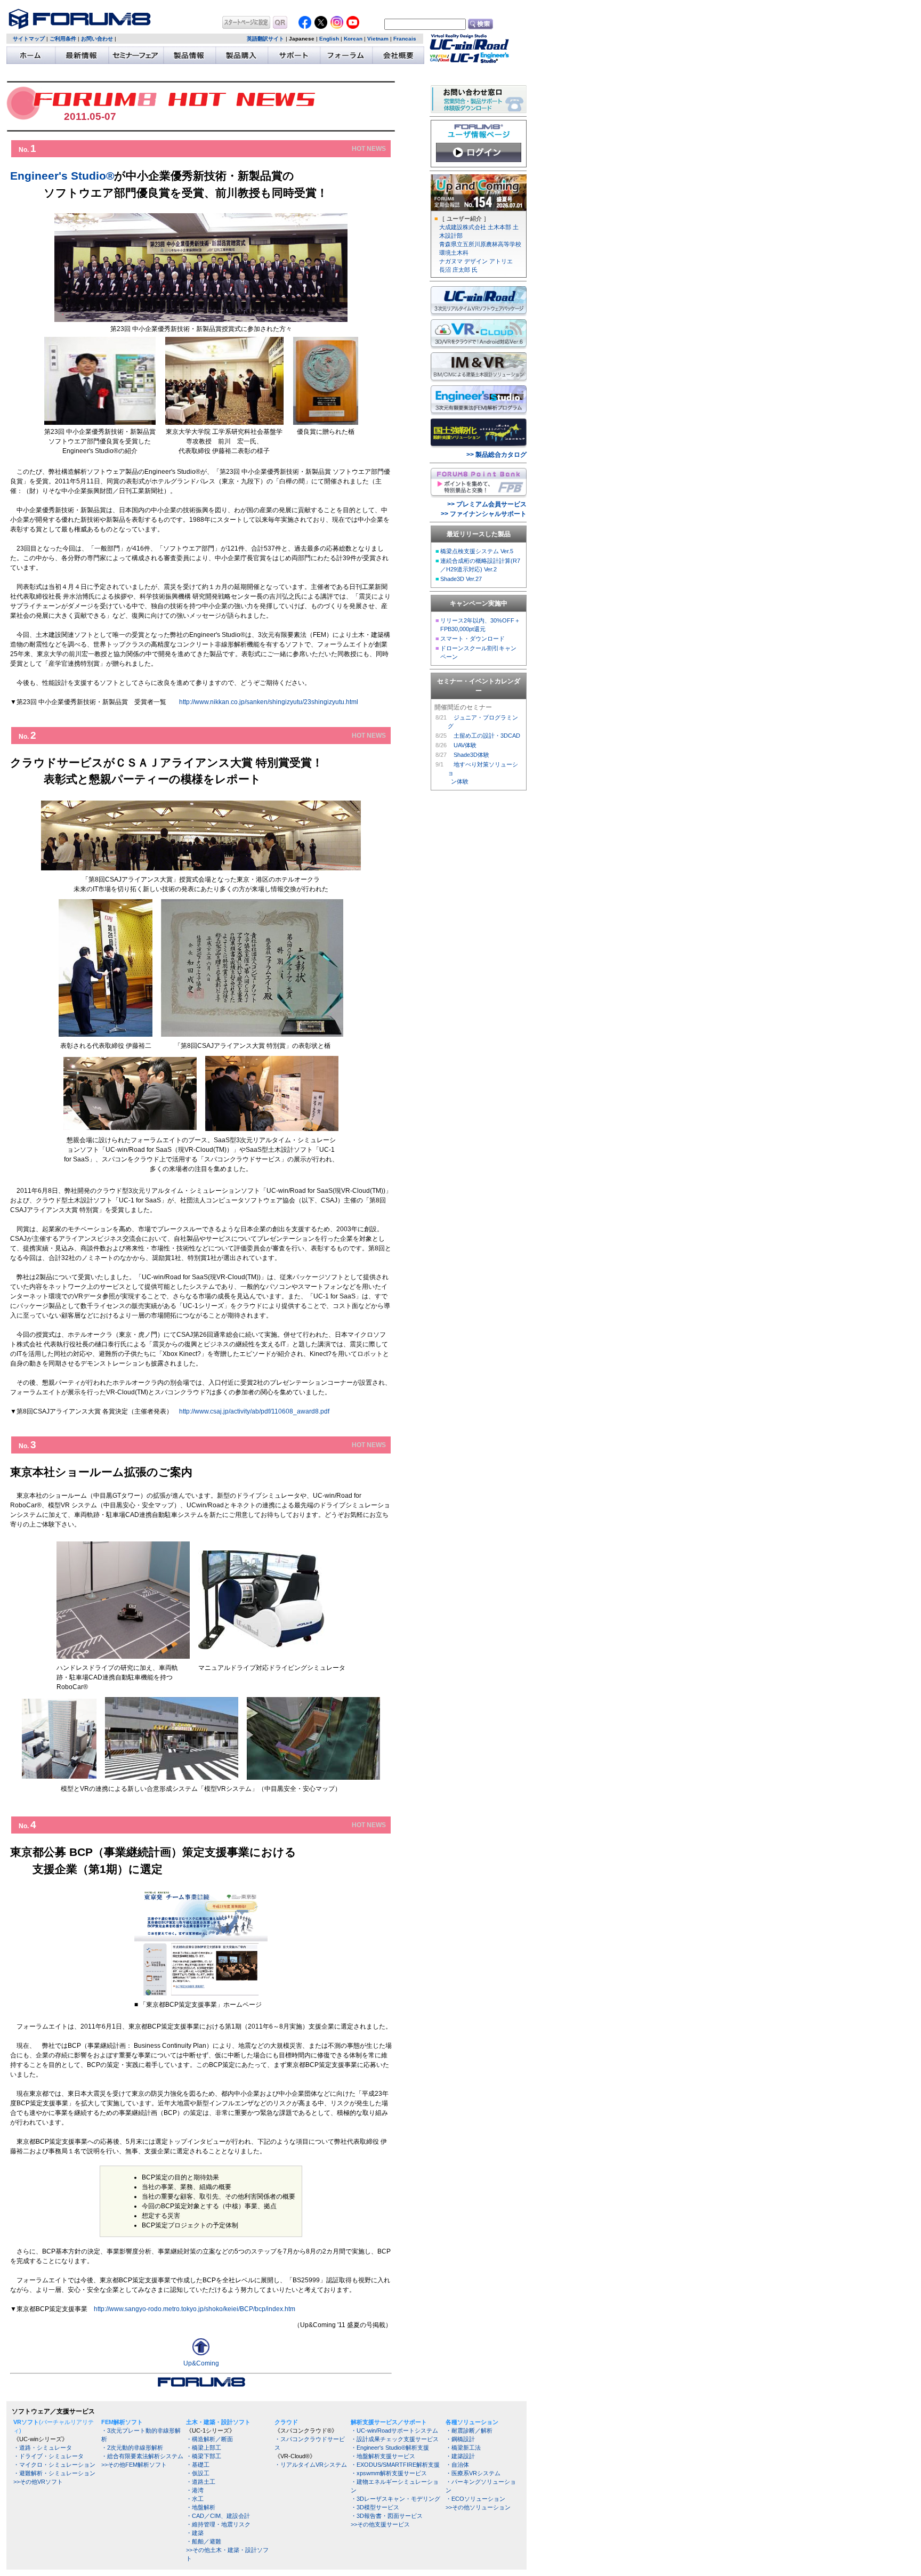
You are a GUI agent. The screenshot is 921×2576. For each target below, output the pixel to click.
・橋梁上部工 (204, 2448)
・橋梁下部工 (204, 2456)
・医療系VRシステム (473, 2473)
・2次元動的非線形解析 (132, 2448)
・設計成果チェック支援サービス (395, 2439)
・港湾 (195, 2490)
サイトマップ (29, 39)
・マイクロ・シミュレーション (54, 2465)
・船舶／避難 (204, 2541)
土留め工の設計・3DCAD (487, 736)
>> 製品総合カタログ (496, 455)
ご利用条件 (63, 39)
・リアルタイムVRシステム (311, 2465)
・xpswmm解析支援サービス (389, 2473)
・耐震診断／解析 (469, 2430)
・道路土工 (201, 2482)
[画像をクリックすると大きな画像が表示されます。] (59, 1776)
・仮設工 (198, 2473)
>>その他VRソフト (38, 2482)
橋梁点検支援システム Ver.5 (477, 551)
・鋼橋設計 (460, 2439)
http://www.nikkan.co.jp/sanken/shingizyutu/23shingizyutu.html (269, 702)
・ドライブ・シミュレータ (49, 2456)
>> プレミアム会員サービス (487, 504)
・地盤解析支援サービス (383, 2456)
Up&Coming (201, 2363)
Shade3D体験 (471, 755)
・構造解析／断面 (209, 2439)
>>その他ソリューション (478, 2507)
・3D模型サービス (375, 2507)
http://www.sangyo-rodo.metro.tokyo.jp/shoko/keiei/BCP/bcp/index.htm (195, 2309)
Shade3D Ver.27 (461, 579)
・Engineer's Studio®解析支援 (390, 2448)
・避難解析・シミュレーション (54, 2473)
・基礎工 (198, 2465)
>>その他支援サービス (380, 2524)
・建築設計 (460, 2456)
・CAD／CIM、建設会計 (218, 2516)
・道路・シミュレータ (43, 2448)
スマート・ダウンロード (472, 639)
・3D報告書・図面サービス (387, 2516)
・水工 (195, 2499)
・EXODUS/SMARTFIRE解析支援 (395, 2465)
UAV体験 (465, 745)
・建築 (195, 2533)
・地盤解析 (201, 2507)
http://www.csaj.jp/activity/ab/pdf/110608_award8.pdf (254, 1411)
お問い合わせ (97, 39)
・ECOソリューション (475, 2499)
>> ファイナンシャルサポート (484, 514)
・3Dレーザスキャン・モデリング (395, 2499)
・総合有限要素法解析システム (142, 2456)
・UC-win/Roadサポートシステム (394, 2430)
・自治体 (457, 2465)
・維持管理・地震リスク (218, 2524)
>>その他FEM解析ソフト (134, 2465)
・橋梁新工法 (463, 2448)
